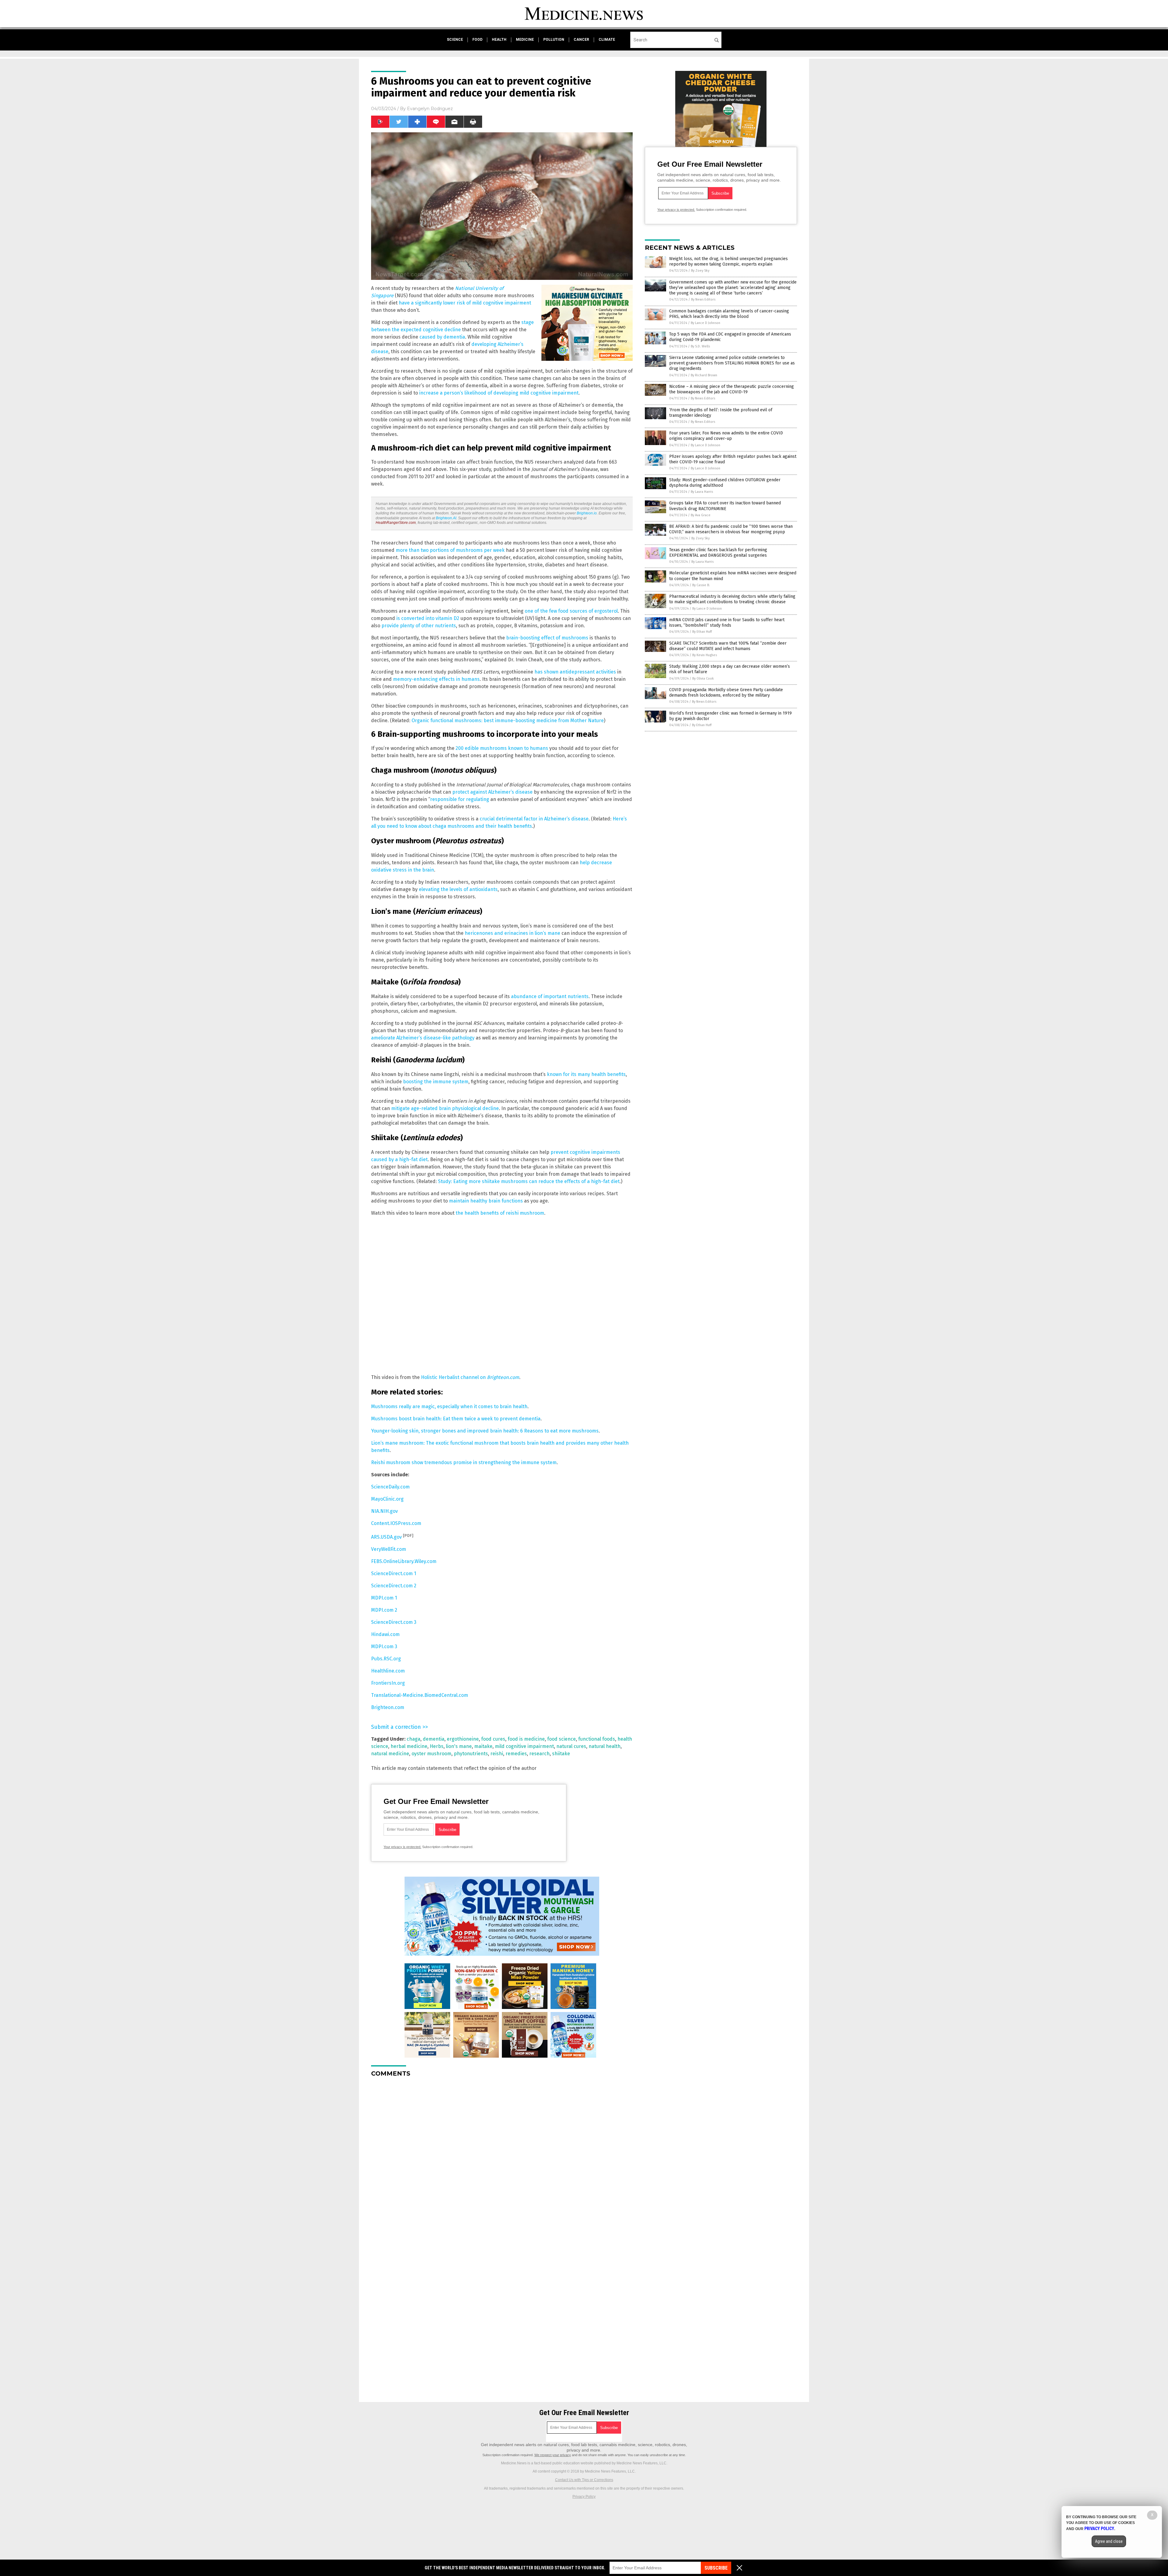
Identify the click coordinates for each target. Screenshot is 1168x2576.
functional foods (597, 1739)
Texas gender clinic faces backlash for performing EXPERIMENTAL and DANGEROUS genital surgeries (718, 553)
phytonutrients (471, 1754)
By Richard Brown (704, 375)
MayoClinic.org (387, 1499)
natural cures (571, 1746)
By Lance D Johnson (706, 323)
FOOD (477, 40)
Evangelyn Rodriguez (430, 109)
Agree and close (1109, 2541)
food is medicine (526, 1739)
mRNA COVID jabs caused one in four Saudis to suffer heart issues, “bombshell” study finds (727, 623)
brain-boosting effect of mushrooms (547, 638)
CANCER (581, 40)
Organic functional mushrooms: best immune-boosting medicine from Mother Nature (508, 721)
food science (561, 1739)
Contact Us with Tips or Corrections (584, 2480)
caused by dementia (442, 337)
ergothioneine (463, 1739)
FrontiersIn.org (388, 1683)
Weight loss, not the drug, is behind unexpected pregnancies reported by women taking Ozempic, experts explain (728, 261)
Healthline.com (388, 1671)
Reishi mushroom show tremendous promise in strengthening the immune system (464, 1462)
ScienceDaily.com (390, 1487)
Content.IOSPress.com (396, 1523)
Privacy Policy (584, 2497)
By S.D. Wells (700, 346)
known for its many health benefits (586, 1074)
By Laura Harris (702, 492)
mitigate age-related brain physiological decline (445, 1108)
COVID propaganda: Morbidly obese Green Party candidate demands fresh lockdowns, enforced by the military (726, 693)
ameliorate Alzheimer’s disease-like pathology (423, 1038)
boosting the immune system (436, 1082)
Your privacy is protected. (402, 1847)
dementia (434, 1739)
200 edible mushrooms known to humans (502, 748)
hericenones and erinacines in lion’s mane (513, 933)
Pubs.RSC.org (386, 1659)
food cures (493, 1739)
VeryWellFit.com (389, 1549)
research (539, 1754)
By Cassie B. (701, 585)
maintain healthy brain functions (486, 1201)
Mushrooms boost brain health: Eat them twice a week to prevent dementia (456, 1419)
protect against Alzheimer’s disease (492, 792)
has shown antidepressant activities (575, 672)
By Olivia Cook (703, 679)
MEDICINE (525, 40)
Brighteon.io (587, 513)
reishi (497, 1754)
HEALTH (499, 40)
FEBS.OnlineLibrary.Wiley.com (404, 1561)
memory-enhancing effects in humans (436, 679)
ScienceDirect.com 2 (394, 1586)
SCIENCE (455, 40)
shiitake (561, 1754)
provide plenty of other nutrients (419, 626)
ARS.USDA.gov (386, 1537)
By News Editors (703, 299)
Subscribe (716, 2568)
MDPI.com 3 (384, 1647)
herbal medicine (409, 1746)
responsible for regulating (460, 799)
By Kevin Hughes (705, 655)
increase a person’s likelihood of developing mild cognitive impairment (499, 393)
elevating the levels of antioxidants (458, 889)
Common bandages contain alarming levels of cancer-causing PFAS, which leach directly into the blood (729, 314)
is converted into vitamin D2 (428, 618)
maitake (483, 1746)
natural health (605, 1746)
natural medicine (390, 1754)
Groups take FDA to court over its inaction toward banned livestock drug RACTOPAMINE (725, 506)
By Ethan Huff (702, 632)
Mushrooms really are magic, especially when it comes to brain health (449, 1406)
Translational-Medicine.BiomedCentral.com (420, 1695)
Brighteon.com (388, 1707)
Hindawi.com (385, 1634)
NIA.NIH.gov (384, 1511)
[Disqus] (502, 2158)
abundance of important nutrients (550, 996)
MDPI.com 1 (384, 1598)
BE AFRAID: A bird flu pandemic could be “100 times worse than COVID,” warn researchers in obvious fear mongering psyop (731, 529)
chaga (414, 1739)
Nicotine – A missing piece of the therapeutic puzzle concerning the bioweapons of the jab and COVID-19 (732, 389)
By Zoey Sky (700, 271)
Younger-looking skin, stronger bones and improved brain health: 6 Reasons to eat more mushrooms (485, 1431)
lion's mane (459, 1746)
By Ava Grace (701, 515)
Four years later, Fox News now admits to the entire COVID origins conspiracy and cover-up (726, 436)
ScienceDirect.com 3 (394, 1622)
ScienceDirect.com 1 (394, 1573)
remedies (516, 1754)
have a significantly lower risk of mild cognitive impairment (465, 303)
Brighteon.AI (446, 518)
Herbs (437, 1746)
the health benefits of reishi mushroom (500, 1213)
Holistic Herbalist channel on (470, 1377)
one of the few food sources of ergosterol (571, 611)
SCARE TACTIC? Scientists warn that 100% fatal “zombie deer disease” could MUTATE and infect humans (728, 646)
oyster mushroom (431, 1754)
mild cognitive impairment (524, 1746)
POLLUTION (554, 40)
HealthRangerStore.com (396, 523)
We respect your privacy (553, 2455)
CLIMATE (607, 40)
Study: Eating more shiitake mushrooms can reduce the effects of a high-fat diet (529, 1181)
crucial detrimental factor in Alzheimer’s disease (534, 819)
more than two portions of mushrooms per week (450, 550)
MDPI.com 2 (384, 1610)
